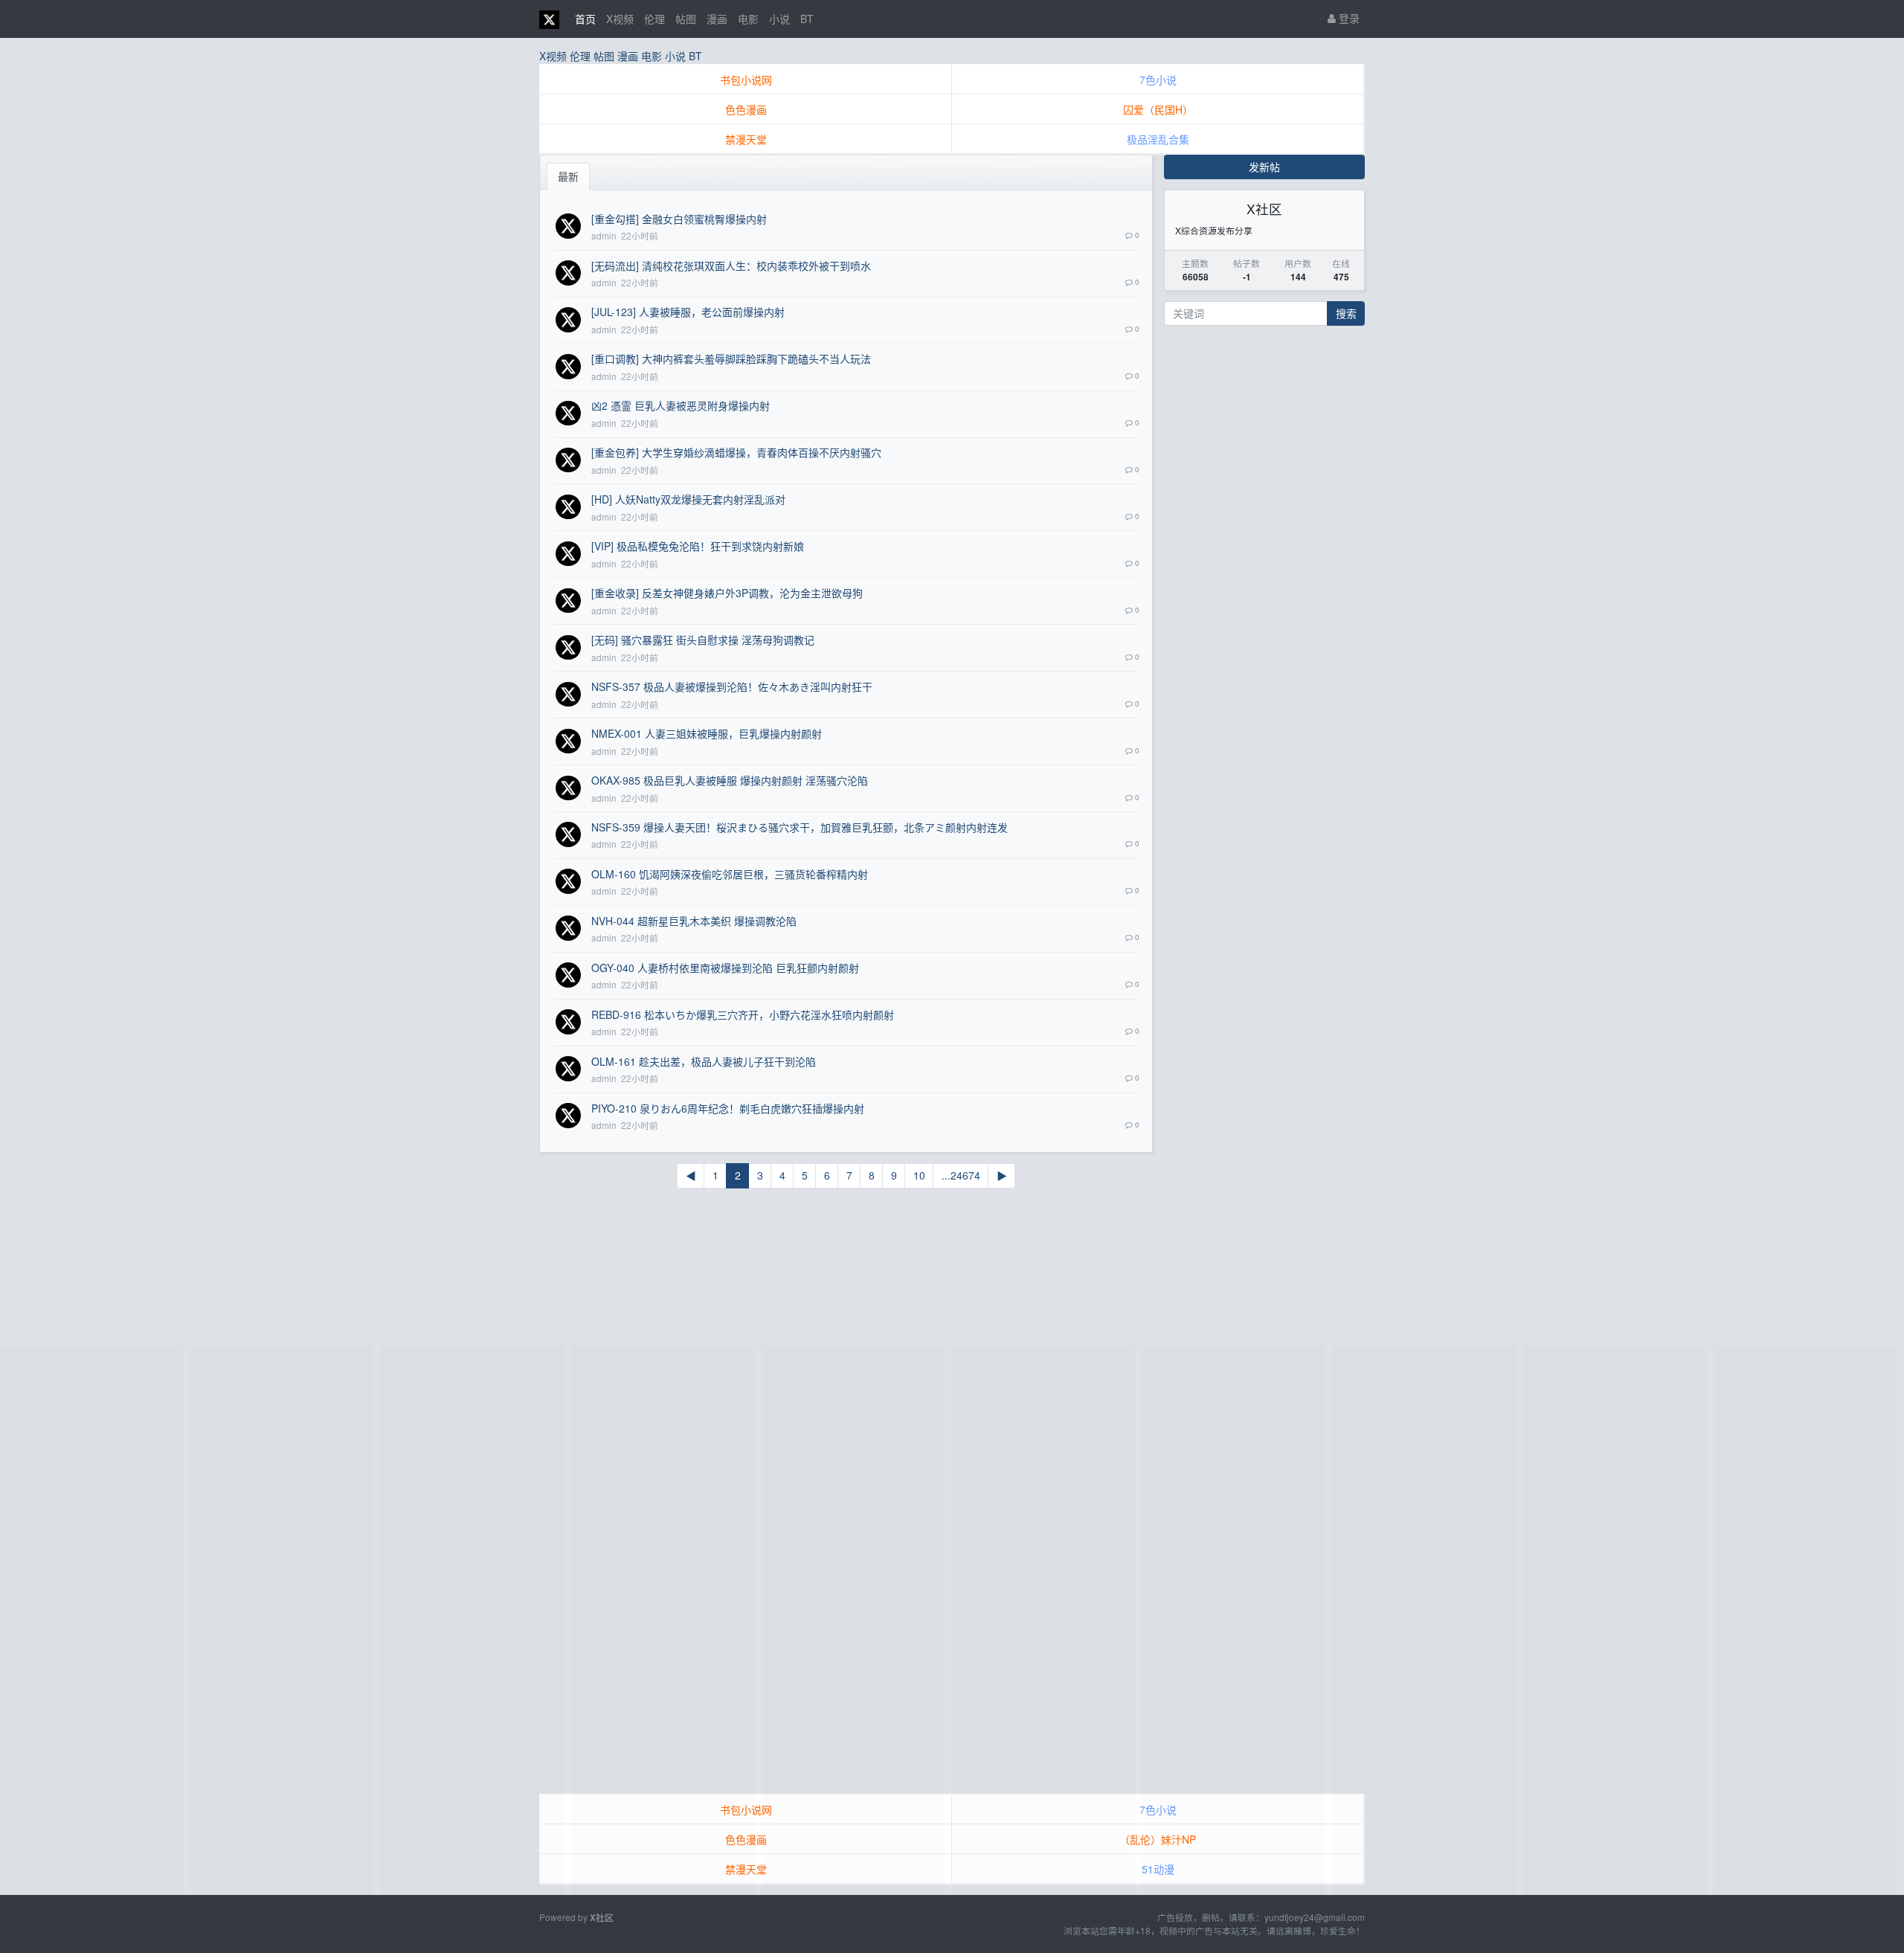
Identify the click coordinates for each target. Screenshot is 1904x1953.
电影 (748, 19)
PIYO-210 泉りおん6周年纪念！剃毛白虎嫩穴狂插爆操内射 (728, 1108)
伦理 (654, 19)
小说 (779, 19)
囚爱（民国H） (1158, 109)
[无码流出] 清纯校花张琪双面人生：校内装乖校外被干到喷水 (731, 266)
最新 (568, 176)
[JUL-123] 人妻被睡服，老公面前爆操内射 (688, 312)
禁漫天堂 (746, 139)
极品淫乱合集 (1158, 139)
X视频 (620, 19)
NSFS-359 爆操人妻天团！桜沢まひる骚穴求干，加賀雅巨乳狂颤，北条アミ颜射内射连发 (800, 827)
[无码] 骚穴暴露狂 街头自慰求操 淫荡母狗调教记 (703, 640)
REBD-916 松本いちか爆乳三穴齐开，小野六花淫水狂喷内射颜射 (743, 1014)
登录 (1348, 18)
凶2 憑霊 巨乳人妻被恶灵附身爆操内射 (681, 405)
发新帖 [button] (1264, 167)
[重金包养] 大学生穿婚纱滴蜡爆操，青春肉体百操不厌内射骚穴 (736, 452)
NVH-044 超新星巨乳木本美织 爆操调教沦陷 (694, 921)
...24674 (961, 1175)
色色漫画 (746, 109)
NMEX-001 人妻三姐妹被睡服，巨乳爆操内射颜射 (707, 733)
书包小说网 (746, 80)
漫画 (717, 19)
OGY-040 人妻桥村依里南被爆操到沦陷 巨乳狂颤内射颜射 (725, 968)
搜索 (1346, 313)
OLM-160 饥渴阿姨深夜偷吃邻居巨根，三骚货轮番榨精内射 (730, 874)
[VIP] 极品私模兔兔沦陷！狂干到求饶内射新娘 (698, 546)
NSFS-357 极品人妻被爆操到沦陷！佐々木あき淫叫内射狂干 (732, 686)
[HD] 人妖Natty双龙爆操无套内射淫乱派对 (688, 499)
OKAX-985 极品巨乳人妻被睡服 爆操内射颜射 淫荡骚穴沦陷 (730, 780)
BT (807, 19)
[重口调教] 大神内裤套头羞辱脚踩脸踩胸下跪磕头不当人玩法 (731, 358)
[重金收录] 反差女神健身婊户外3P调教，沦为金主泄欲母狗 (727, 593)
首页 (585, 19)
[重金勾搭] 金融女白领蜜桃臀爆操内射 (679, 219)
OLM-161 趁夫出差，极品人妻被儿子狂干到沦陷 (704, 1061)
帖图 (686, 19)
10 (919, 1175)
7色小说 (1158, 80)
